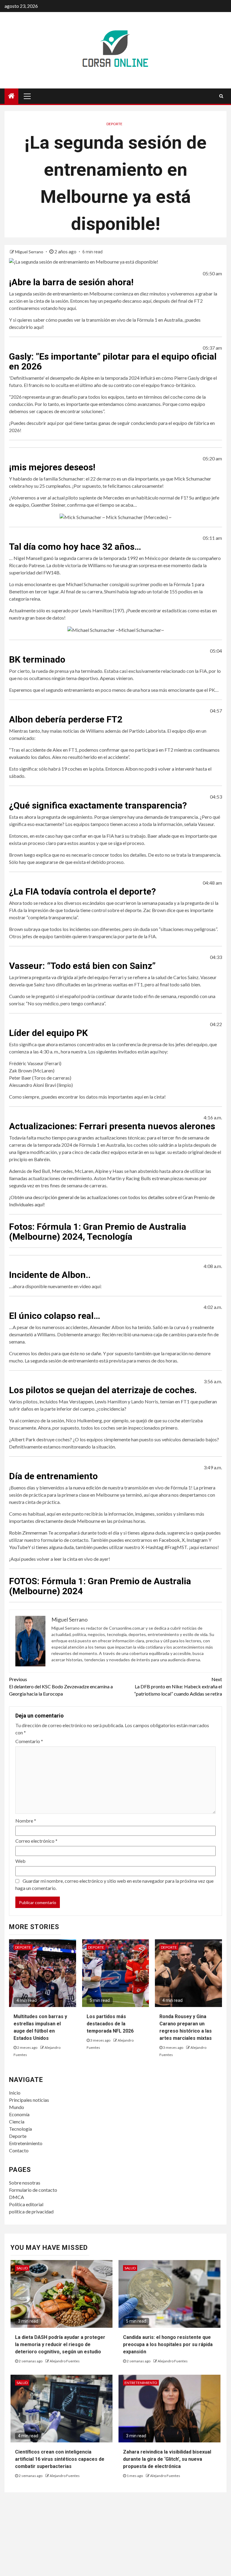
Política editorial (26, 2204)
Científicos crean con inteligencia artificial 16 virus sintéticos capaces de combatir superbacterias (60, 2459)
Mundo (17, 2107)
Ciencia (17, 2121)
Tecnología (20, 2129)
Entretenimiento (26, 2143)
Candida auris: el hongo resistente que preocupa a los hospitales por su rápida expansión (168, 2344)
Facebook (169, 1540)
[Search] (221, 96)
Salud (22, 2268)
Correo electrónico (36, 1841)
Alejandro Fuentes (65, 2361)
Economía (19, 2114)
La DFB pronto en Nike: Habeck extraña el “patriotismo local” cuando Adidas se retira (178, 1686)
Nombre (26, 1821)
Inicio (15, 2093)
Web (20, 1861)
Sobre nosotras (25, 2183)
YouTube (18, 1547)
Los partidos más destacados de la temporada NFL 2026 (110, 2024)
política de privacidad (31, 2211)
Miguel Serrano (30, 252)
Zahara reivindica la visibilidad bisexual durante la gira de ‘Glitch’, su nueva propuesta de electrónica (167, 2459)
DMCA (17, 2197)
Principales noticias (29, 2100)
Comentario (29, 1741)
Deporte (114, 124)
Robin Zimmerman (28, 1533)
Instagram (197, 1540)
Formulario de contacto (33, 2190)
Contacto (19, 2150)
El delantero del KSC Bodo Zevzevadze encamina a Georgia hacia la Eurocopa (61, 1686)
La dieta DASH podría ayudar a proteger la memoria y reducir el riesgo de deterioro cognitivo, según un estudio (60, 2344)
